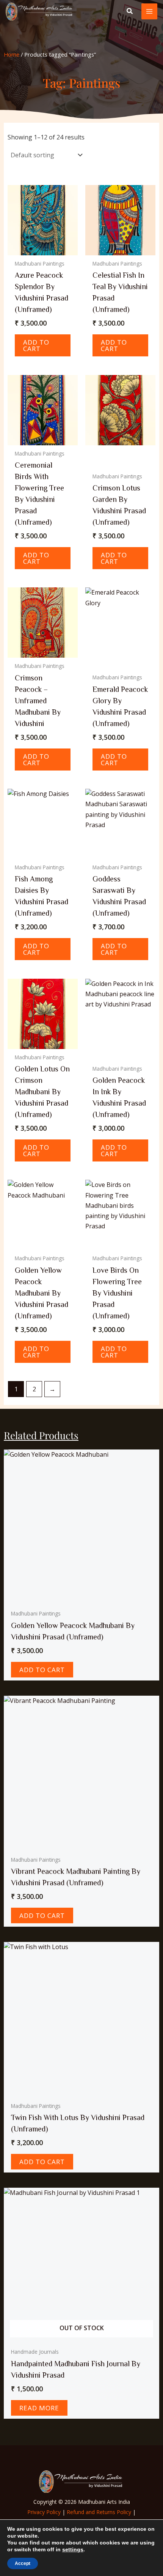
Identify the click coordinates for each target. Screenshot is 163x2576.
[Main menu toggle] (149, 11)
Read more (39, 2408)
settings (73, 2549)
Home (12, 54)
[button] (130, 12)
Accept (23, 2563)
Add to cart (36, 345)
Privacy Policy (44, 2512)
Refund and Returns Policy (99, 2512)
